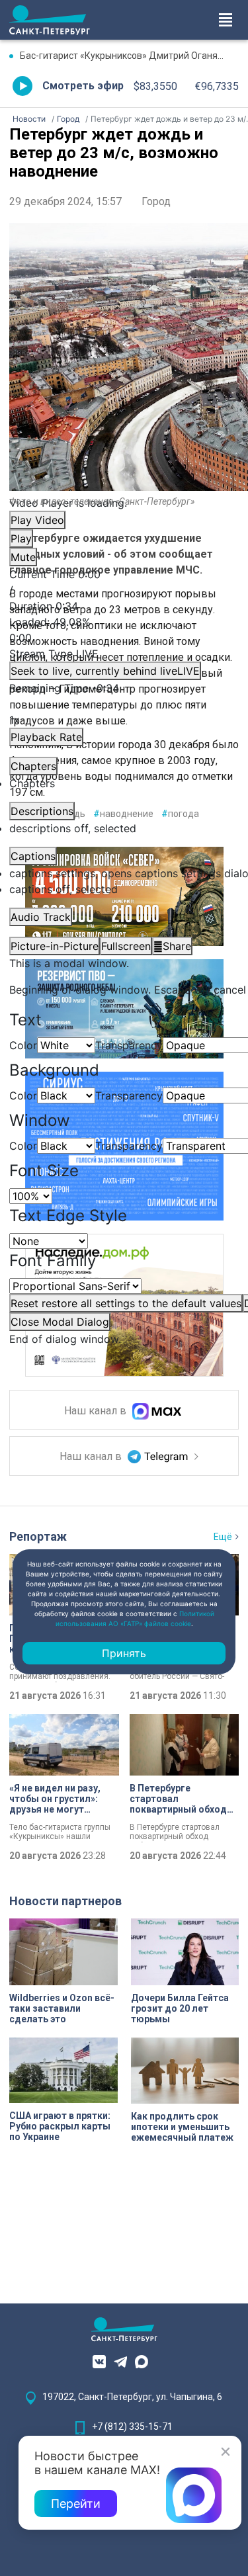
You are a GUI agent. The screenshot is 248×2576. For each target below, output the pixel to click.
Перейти (76, 2504)
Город (156, 201)
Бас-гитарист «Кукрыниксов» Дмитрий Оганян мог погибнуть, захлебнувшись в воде (129, 56)
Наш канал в (97, 1411)
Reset (126, 1303)
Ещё (223, 1537)
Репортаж (38, 1536)
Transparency (129, 1045)
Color (23, 1045)
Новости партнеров (65, 1901)
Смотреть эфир (83, 86)
